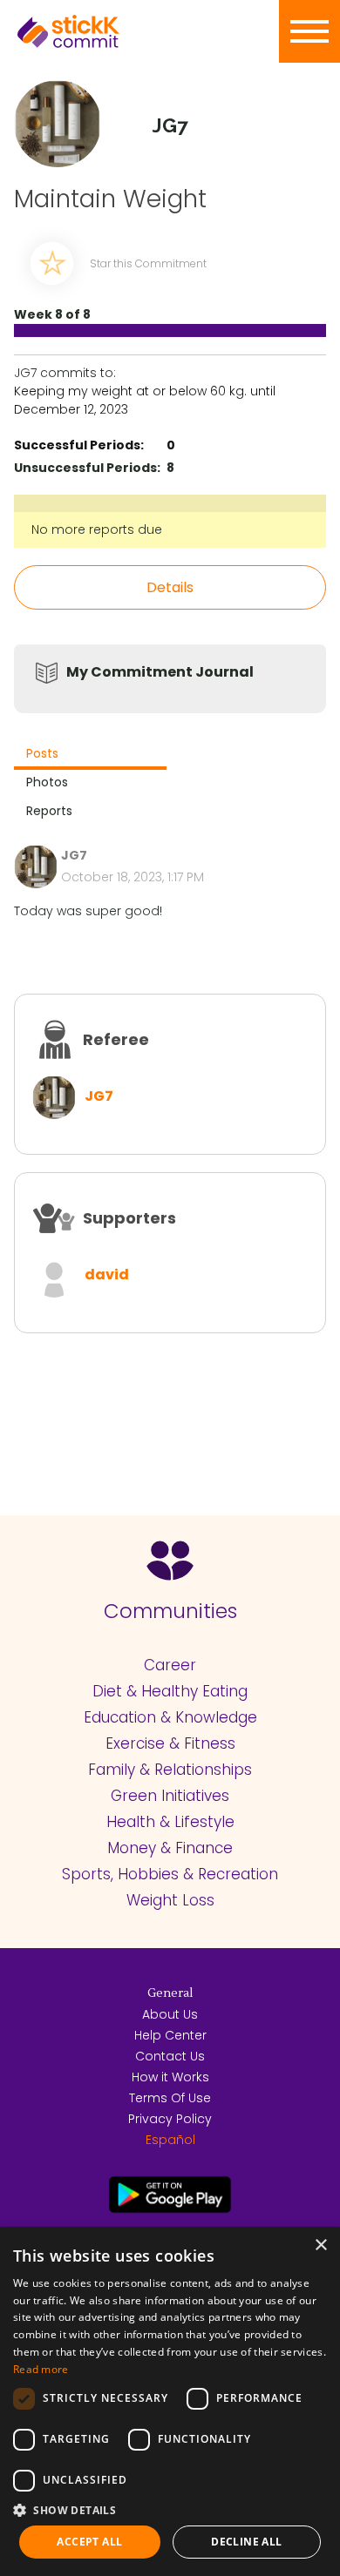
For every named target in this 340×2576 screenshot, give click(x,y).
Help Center (170, 2035)
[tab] (90, 755)
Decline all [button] (246, 2542)
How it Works (170, 2077)
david (107, 1275)
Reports (49, 811)
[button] (170, 2510)
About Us (170, 2014)
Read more (41, 2369)
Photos (47, 782)
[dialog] (170, 2401)
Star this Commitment (148, 263)
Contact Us (170, 2056)
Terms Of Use (170, 2098)
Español (170, 2140)
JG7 (99, 1096)
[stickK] (96, 31)
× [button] (320, 2246)
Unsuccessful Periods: (87, 468)
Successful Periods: (79, 445)
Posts (42, 753)
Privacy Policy (170, 2119)
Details (170, 587)
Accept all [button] (89, 2542)
